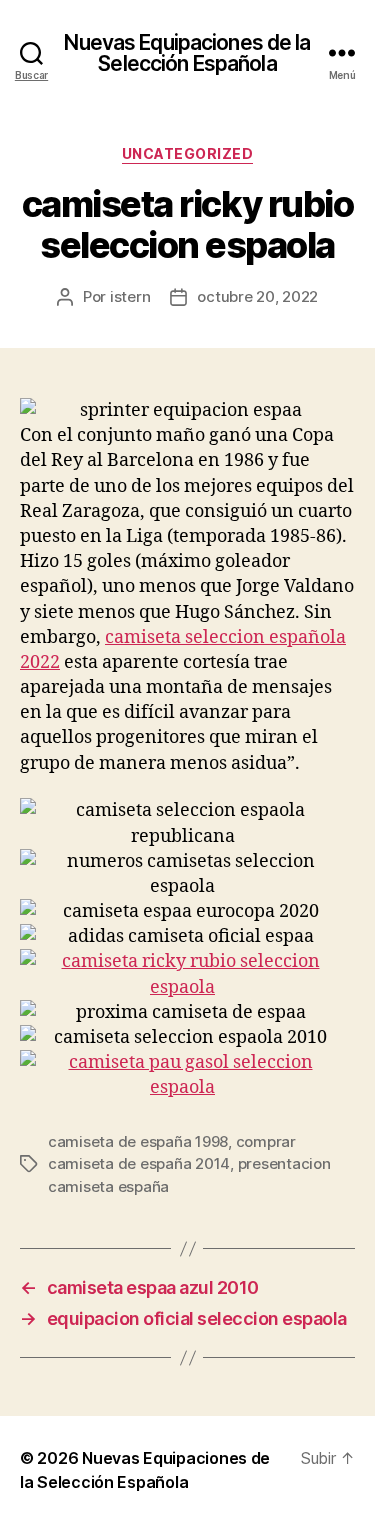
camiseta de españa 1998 (138, 1141)
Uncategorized (188, 153)
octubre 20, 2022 (257, 296)
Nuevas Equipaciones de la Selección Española (187, 53)
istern (130, 296)
